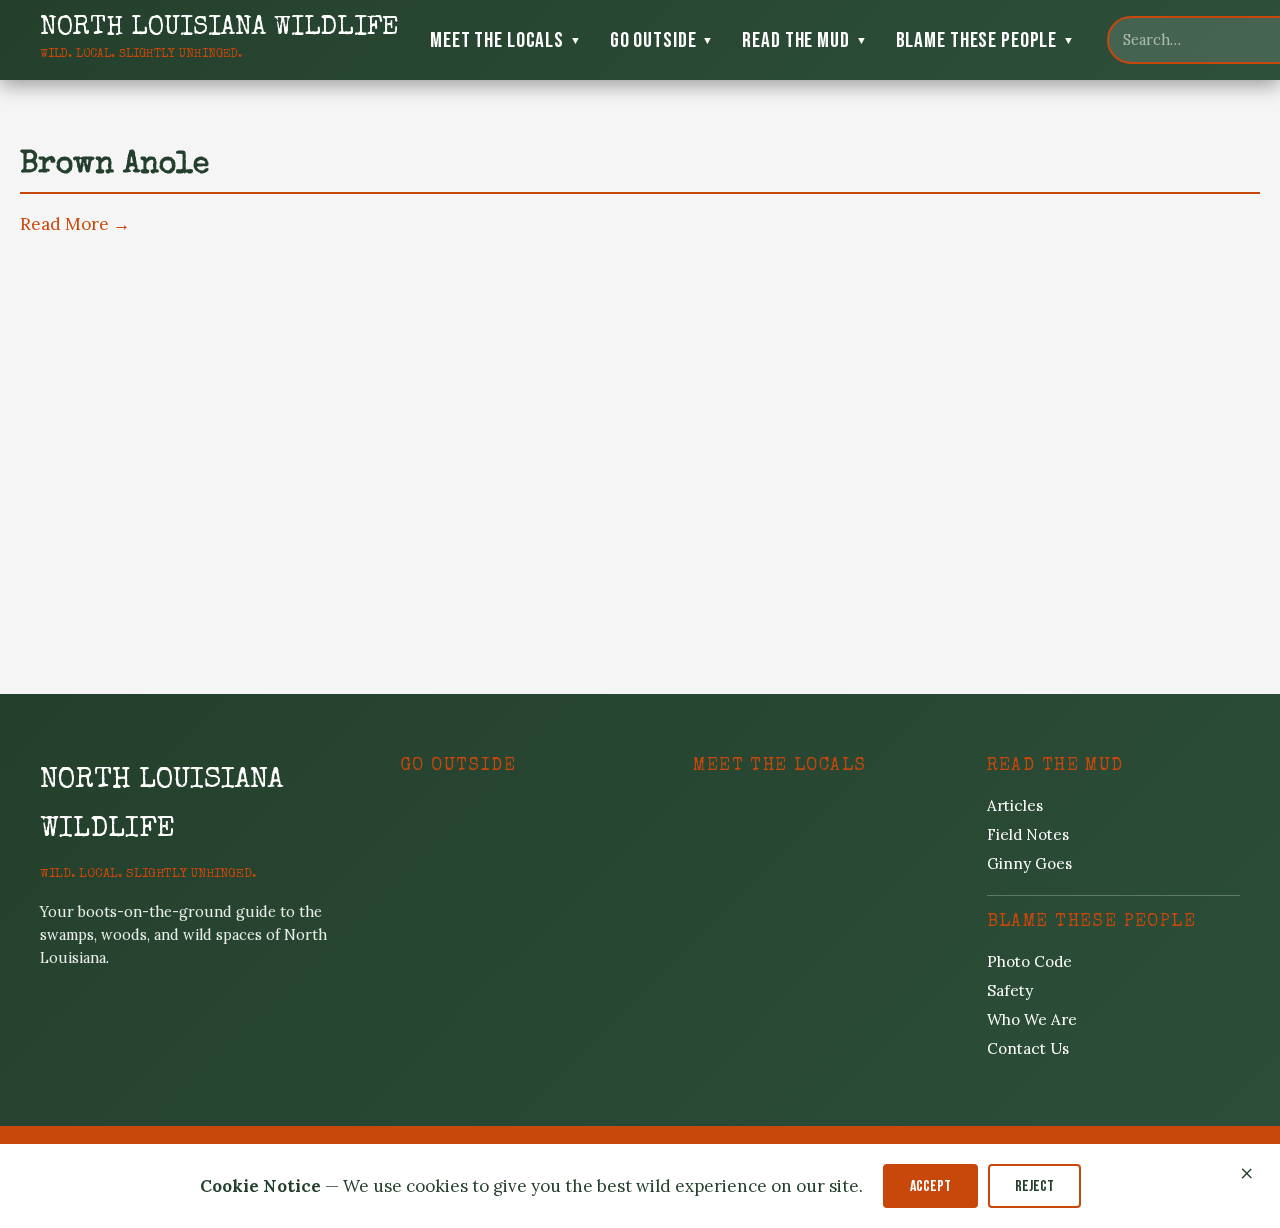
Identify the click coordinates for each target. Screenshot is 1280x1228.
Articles (1015, 805)
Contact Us (1028, 1048)
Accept (930, 1186)
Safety (1010, 990)
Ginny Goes (1029, 863)
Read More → (75, 224)
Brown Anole (114, 166)
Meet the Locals (506, 40)
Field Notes (1028, 834)
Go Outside (662, 40)
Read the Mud (804, 40)
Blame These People (985, 40)
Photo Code (1029, 961)
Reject (1034, 1186)
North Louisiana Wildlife (161, 806)
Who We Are (1032, 1019)
